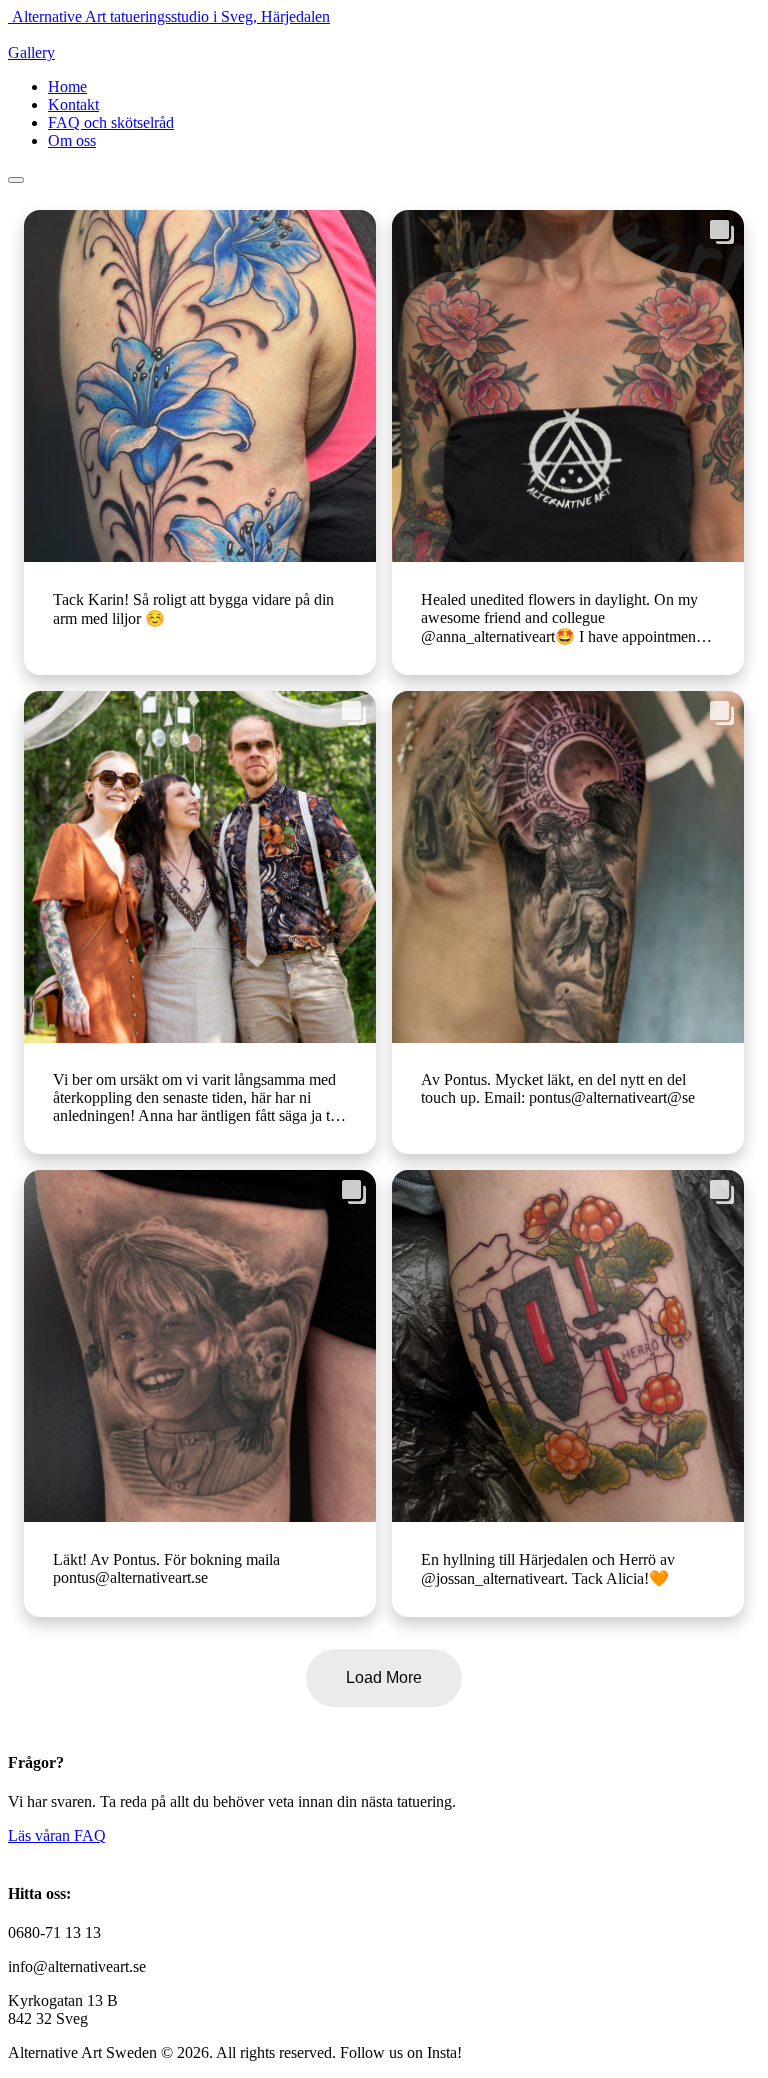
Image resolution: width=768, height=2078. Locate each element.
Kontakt (73, 104)
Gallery (31, 52)
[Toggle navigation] (16, 180)
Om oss (72, 140)
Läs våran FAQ (57, 1835)
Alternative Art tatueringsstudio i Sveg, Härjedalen (171, 16)
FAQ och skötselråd (111, 122)
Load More (384, 1677)
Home (67, 86)
